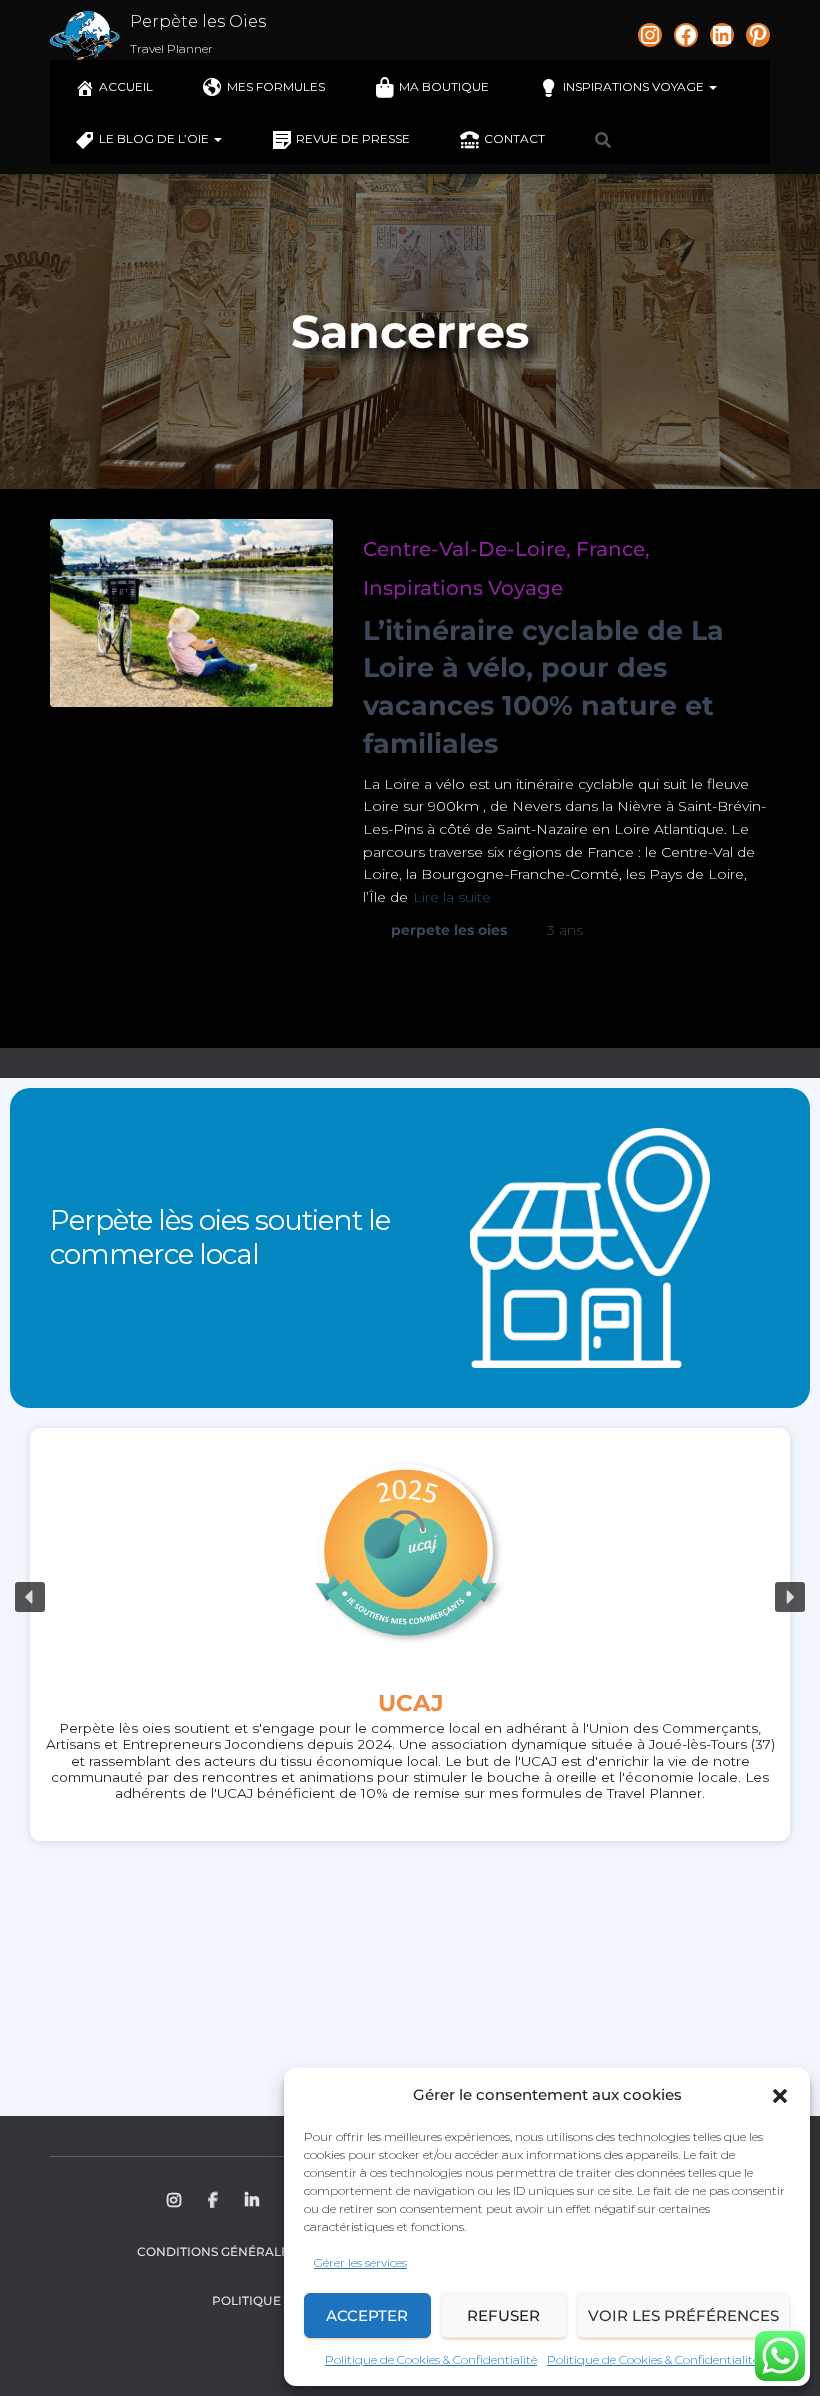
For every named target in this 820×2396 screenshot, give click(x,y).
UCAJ (410, 1703)
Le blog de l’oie (155, 138)
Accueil (126, 86)
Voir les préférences (683, 2315)
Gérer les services (360, 2262)
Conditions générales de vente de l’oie (277, 2251)
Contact (514, 138)
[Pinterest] (758, 35)
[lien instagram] (650, 35)
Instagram (175, 2201)
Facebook (214, 2201)
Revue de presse (353, 138)
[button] (780, 2096)
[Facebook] (686, 35)
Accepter (367, 2315)
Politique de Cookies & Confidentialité (431, 2359)
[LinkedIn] (722, 35)
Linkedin (253, 2201)
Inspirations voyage (635, 86)
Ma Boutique (444, 86)
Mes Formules (276, 86)
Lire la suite (452, 897)
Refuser (503, 2315)
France (610, 549)
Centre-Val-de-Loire (464, 549)
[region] (410, 1597)
